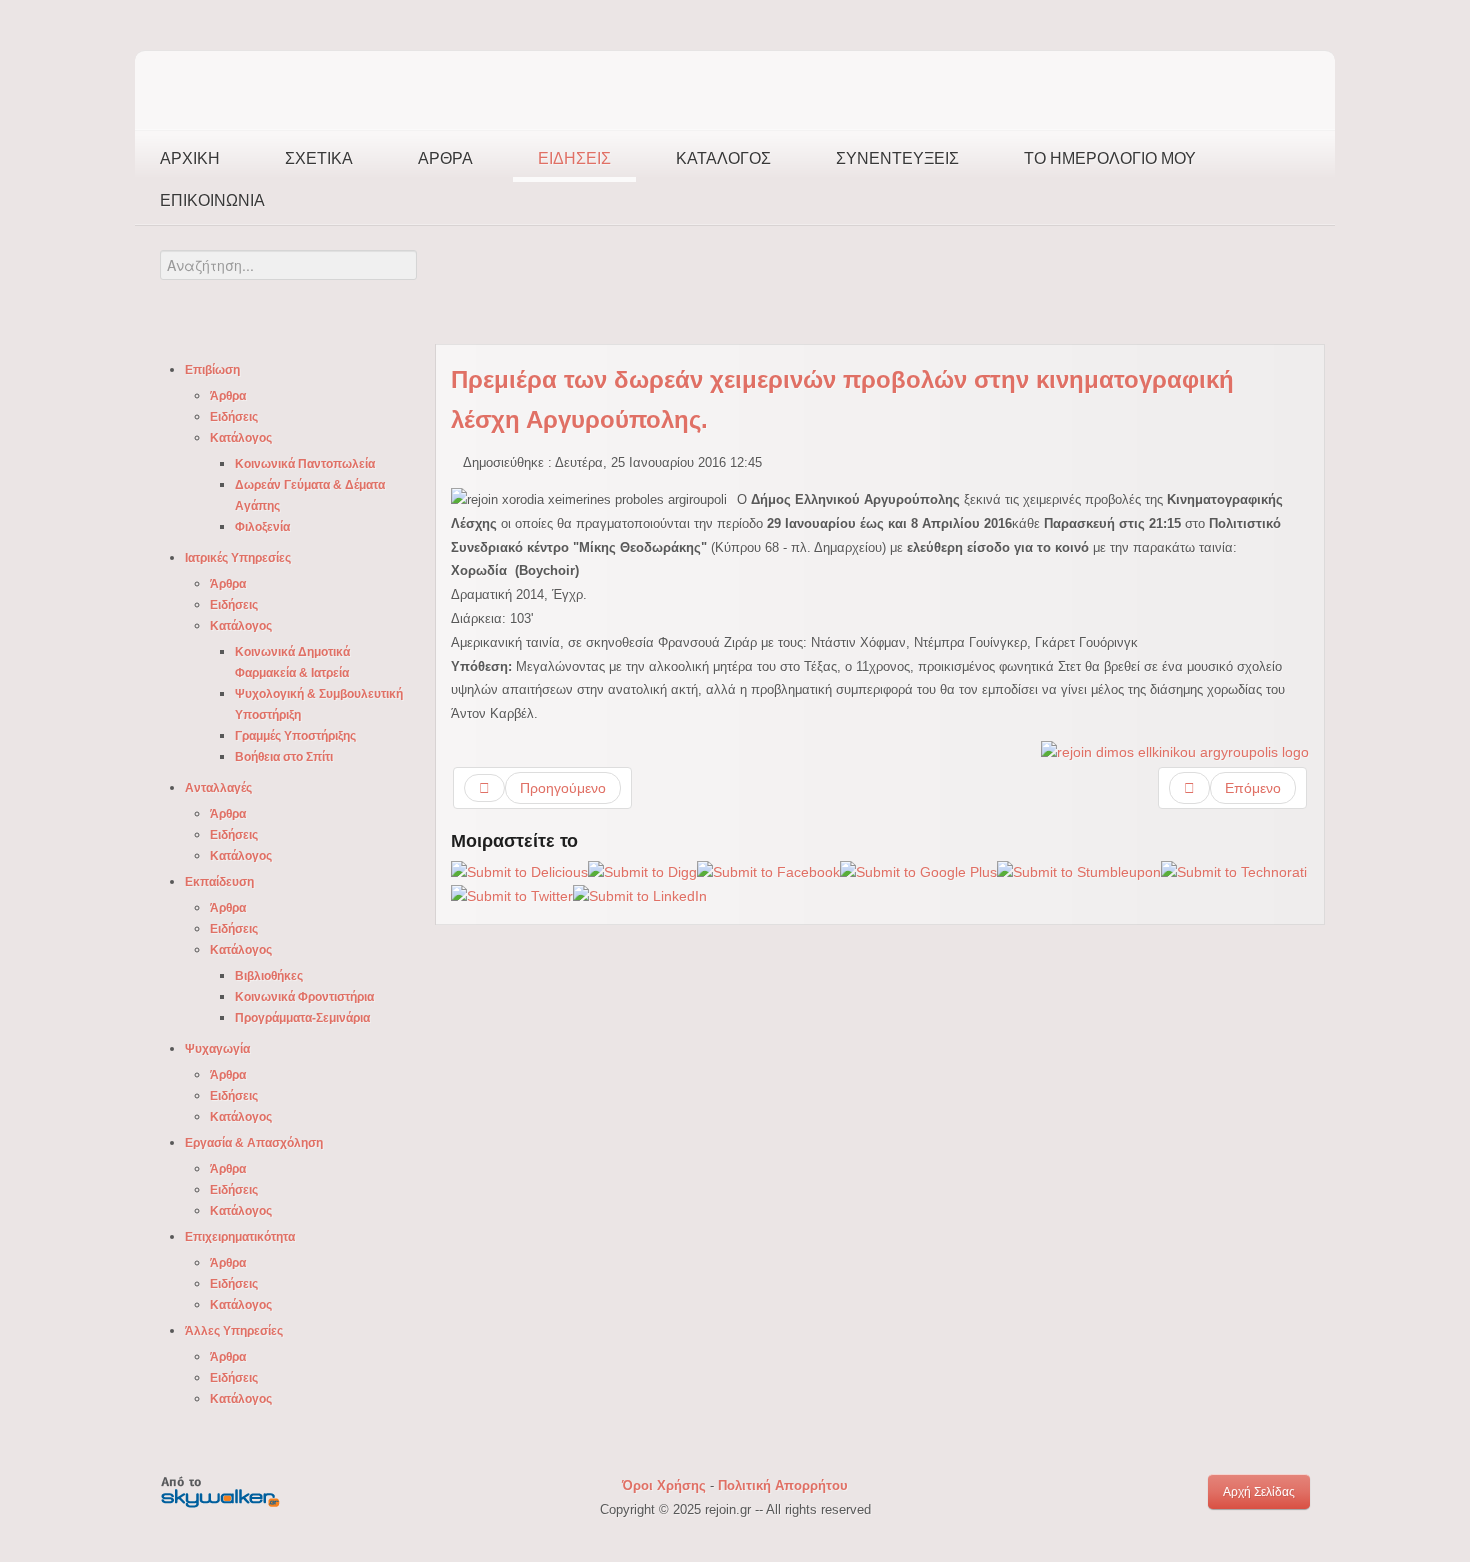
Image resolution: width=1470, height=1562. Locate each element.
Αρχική (190, 158)
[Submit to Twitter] (512, 896)
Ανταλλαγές (218, 788)
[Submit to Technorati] (1234, 872)
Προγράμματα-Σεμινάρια (302, 1018)
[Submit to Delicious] (519, 872)
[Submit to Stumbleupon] (1079, 872)
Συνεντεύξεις (897, 158)
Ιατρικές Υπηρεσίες (238, 558)
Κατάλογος (723, 158)
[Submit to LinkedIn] (640, 896)
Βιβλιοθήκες (269, 976)
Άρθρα (445, 158)
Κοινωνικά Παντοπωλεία (305, 464)
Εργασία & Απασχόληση (254, 1143)
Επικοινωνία (212, 200)
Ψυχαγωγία (217, 1049)
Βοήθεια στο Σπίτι (284, 757)
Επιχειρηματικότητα (240, 1237)
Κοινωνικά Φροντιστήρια (304, 997)
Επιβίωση (212, 370)
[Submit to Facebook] (768, 872)
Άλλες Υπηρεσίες (234, 1331)
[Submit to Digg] (642, 872)
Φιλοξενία (262, 527)
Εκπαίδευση (219, 882)
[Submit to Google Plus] (918, 872)
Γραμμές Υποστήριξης (295, 736)
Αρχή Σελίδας (1259, 1492)
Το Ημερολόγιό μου (1110, 158)
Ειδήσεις (574, 158)
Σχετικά (319, 158)
